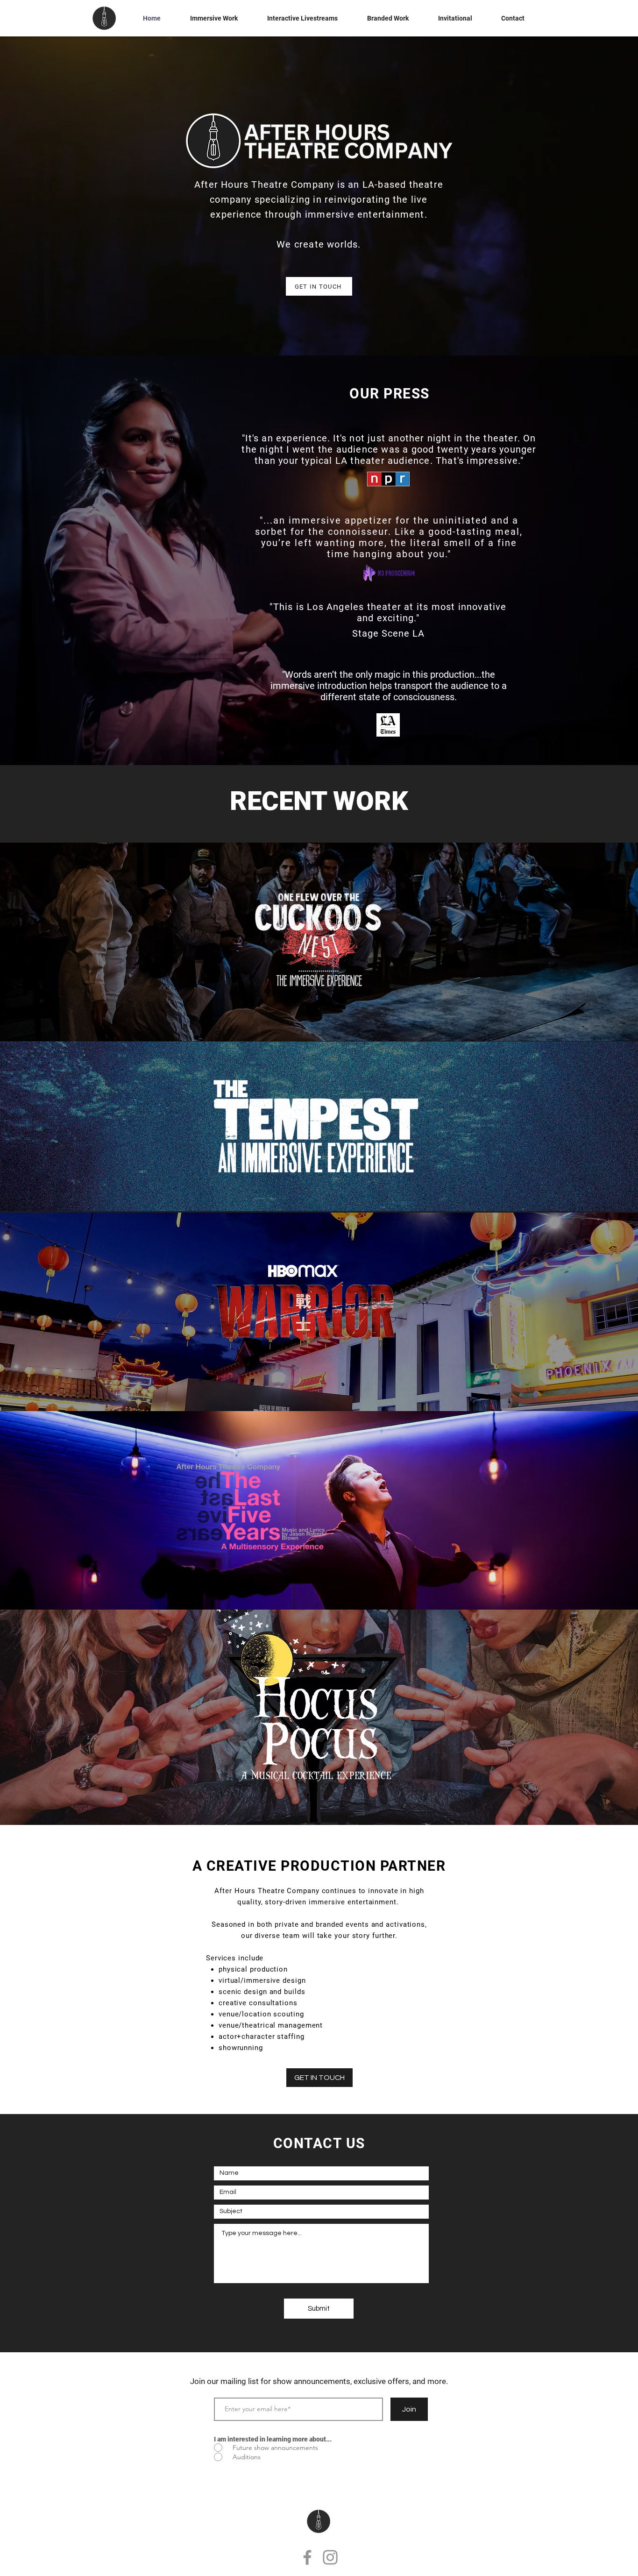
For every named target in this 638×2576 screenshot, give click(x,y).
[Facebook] (307, 2557)
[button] (214, 18)
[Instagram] (330, 2557)
